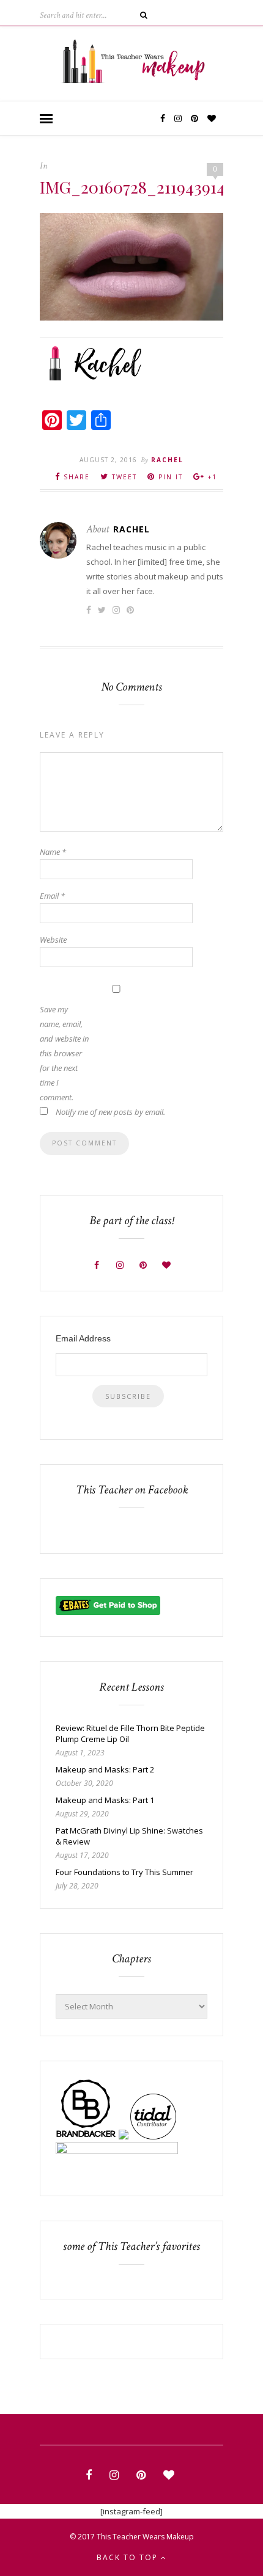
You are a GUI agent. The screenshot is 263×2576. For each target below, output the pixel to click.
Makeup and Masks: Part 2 (105, 1769)
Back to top (129, 2557)
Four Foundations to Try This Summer (124, 1872)
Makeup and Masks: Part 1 (105, 1800)
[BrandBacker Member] (86, 2136)
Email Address (83, 1338)
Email (52, 896)
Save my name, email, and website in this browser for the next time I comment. (64, 1053)
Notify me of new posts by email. (110, 1112)
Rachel (167, 460)
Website (53, 940)
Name (53, 852)
